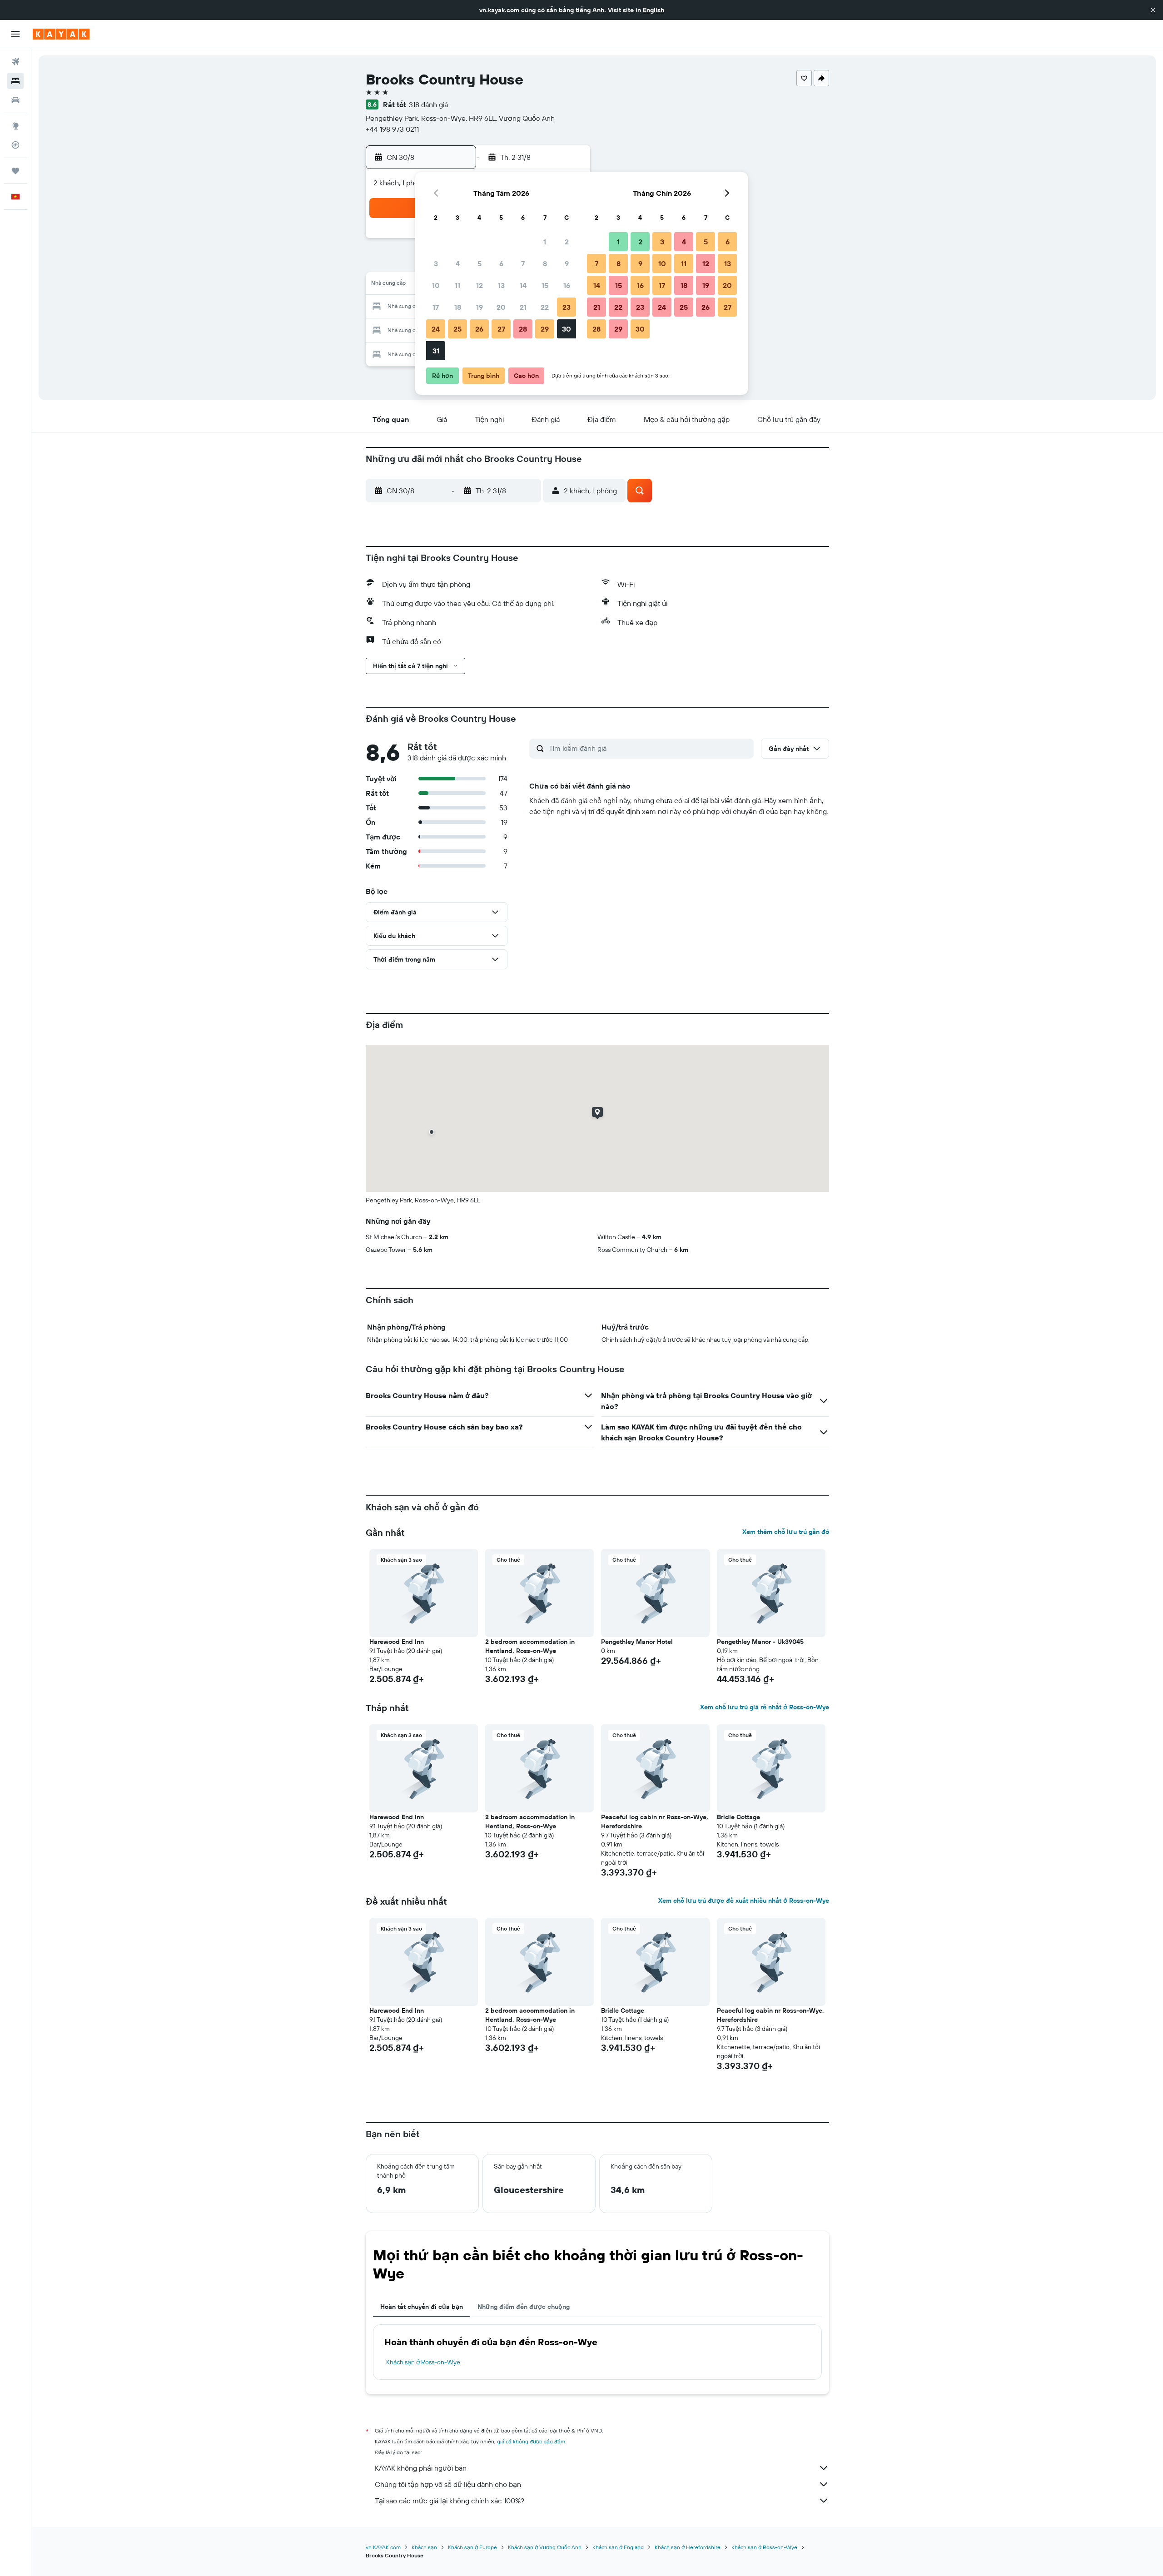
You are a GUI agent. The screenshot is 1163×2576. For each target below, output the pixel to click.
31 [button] (436, 351)
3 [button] (436, 263)
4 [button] (458, 263)
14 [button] (523, 285)
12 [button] (480, 285)
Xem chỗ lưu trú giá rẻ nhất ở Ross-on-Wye (765, 1707)
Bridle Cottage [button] (738, 1817)
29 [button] (545, 329)
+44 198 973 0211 (392, 129)
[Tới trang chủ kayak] (61, 34)
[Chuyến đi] (15, 171)
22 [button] (545, 307)
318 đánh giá (428, 104)
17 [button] (436, 307)
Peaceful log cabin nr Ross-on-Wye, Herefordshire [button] (655, 1822)
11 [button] (457, 285)
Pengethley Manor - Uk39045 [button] (760, 1642)
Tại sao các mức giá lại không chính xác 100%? (450, 2501)
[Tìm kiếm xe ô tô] (15, 100)
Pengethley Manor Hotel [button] (637, 1642)
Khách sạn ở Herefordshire (688, 2547)
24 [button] (436, 329)
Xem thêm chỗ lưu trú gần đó (786, 1532)
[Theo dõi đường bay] (15, 145)
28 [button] (523, 329)
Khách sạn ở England (618, 2547)
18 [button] (458, 307)
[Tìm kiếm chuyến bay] (15, 62)
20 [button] (501, 307)
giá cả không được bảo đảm (531, 2441)
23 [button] (567, 307)
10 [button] (436, 285)
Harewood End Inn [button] (397, 1642)
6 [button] (501, 263)
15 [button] (545, 285)
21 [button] (523, 307)
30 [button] (567, 329)
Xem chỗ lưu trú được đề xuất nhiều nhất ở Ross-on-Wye (744, 1901)
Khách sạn (424, 2547)
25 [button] (457, 329)
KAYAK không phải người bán (421, 2468)
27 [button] (501, 329)
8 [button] (545, 263)
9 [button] (567, 263)
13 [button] (501, 285)
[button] (1153, 10)
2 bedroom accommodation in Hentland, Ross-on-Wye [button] (530, 1646)
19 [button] (480, 307)
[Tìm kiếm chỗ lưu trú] (15, 81)
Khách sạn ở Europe (472, 2547)
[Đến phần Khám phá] (15, 126)
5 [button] (480, 263)
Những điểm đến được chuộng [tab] (524, 2307)
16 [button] (567, 285)
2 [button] (567, 242)
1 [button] (545, 242)
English (654, 10)
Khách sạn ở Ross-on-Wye (423, 2362)
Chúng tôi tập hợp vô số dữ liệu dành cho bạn (448, 2484)
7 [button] (523, 263)
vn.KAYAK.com (383, 2547)
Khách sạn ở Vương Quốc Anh (545, 2547)
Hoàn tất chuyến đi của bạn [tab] (422, 2307)
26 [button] (479, 329)
